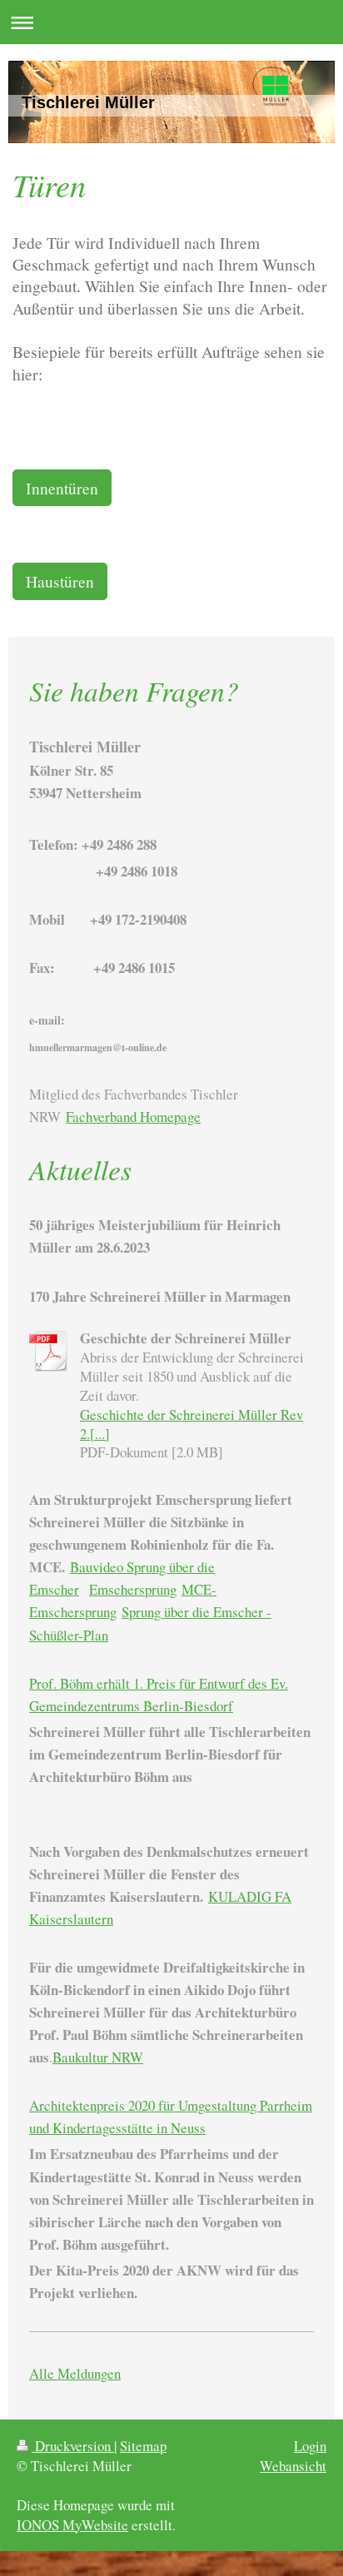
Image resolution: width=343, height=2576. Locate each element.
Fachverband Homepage (133, 1117)
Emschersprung (133, 1589)
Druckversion (73, 2446)
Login (310, 2446)
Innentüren (62, 488)
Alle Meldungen (75, 2373)
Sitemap (143, 2446)
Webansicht (293, 2466)
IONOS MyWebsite (72, 2525)
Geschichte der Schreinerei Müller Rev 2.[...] (191, 1424)
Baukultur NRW (98, 2057)
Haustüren (60, 581)
